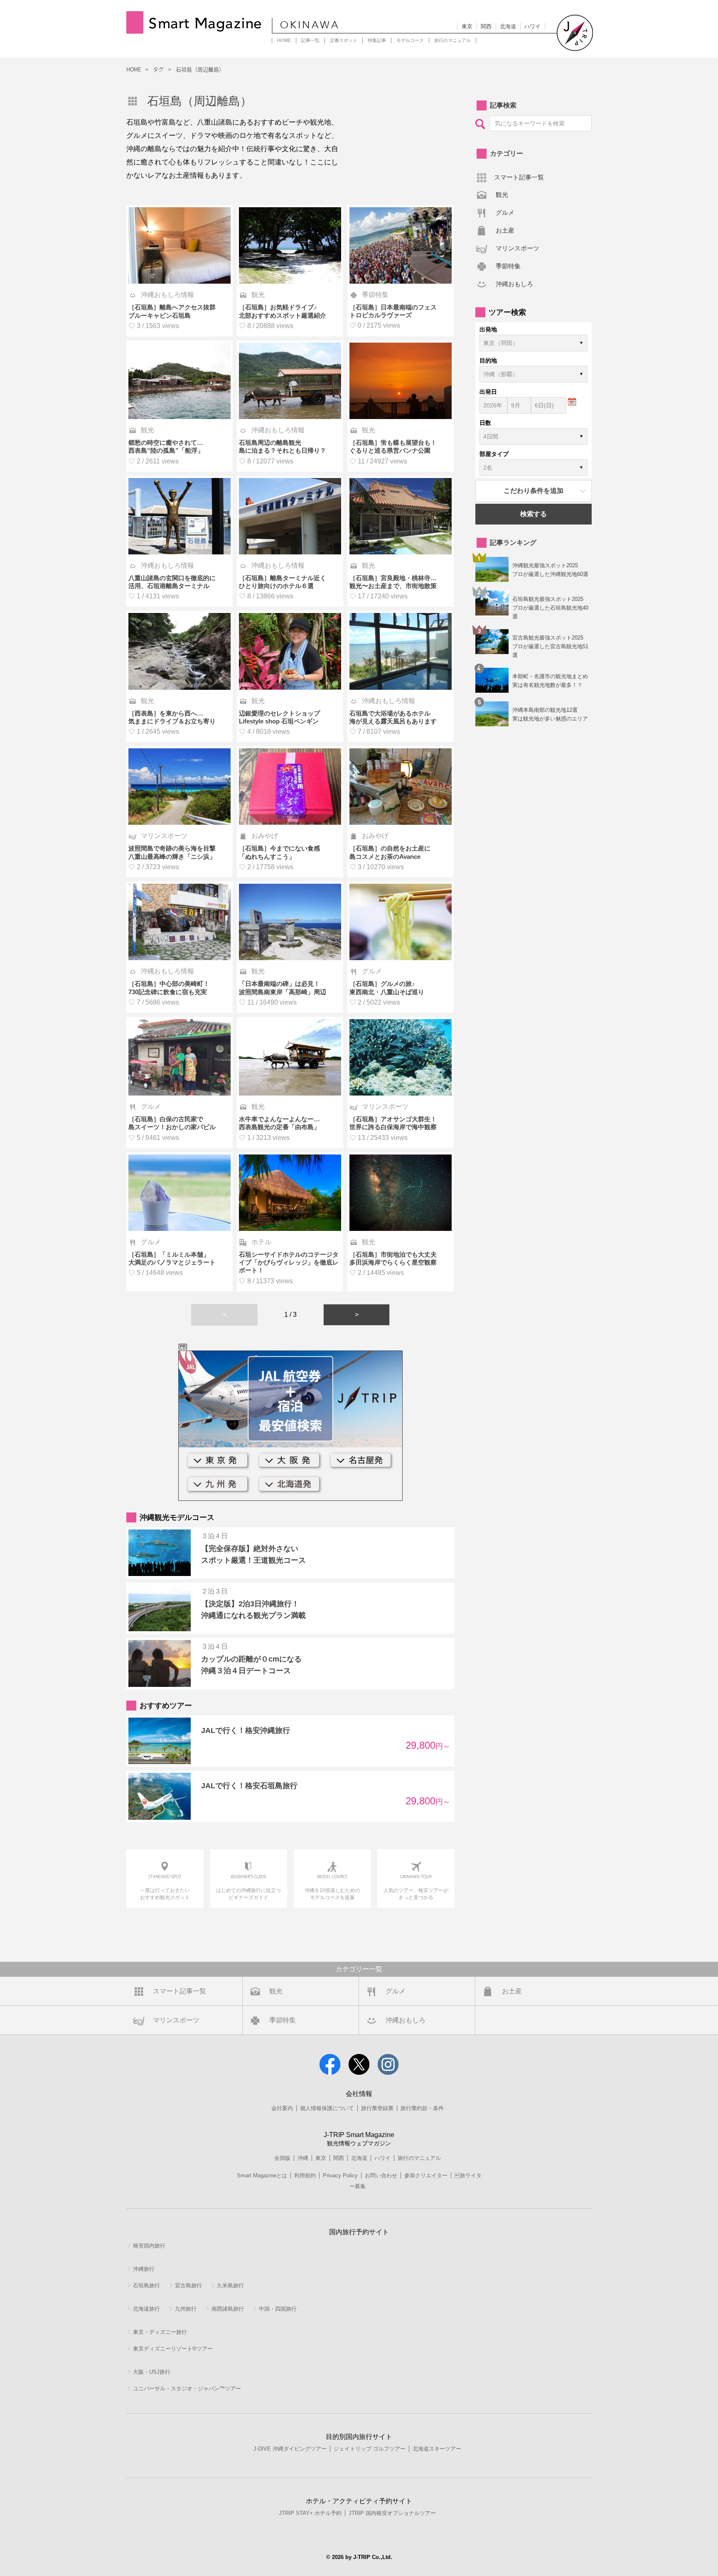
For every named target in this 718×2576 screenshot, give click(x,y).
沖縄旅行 (144, 2269)
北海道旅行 (146, 2309)
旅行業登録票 (377, 2108)
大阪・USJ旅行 (152, 2372)
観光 (502, 195)
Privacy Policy (340, 2175)
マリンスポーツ (518, 248)
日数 (485, 423)
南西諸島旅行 (228, 2309)
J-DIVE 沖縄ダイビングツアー (290, 2449)
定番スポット (344, 40)
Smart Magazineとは (262, 2175)
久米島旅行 (230, 2286)
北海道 (508, 26)
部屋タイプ (494, 454)
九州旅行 (186, 2309)
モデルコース (410, 40)
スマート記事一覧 (519, 177)
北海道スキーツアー (437, 2449)
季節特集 (508, 266)
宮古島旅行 (188, 2286)
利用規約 (305, 2175)
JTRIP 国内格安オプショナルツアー (392, 2513)
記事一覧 (310, 40)
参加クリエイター (426, 2175)
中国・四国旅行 (278, 2309)
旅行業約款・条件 (422, 2108)
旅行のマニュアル (452, 40)
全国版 (282, 2158)
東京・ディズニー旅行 (160, 2332)
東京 (467, 26)
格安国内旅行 (149, 2246)
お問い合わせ (381, 2175)
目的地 (488, 360)
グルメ (505, 212)
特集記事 (377, 40)
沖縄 (303, 2158)
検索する (534, 514)
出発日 (488, 392)
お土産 (505, 230)
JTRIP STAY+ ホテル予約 (310, 2513)
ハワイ (532, 26)
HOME (284, 40)
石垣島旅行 (146, 2286)
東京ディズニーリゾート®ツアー (173, 2349)
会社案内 (282, 2108)
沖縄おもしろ (514, 284)
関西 (486, 26)
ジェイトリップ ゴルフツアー (370, 2449)
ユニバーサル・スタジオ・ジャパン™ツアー (187, 2388)
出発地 (488, 329)
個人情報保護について (327, 2108)
